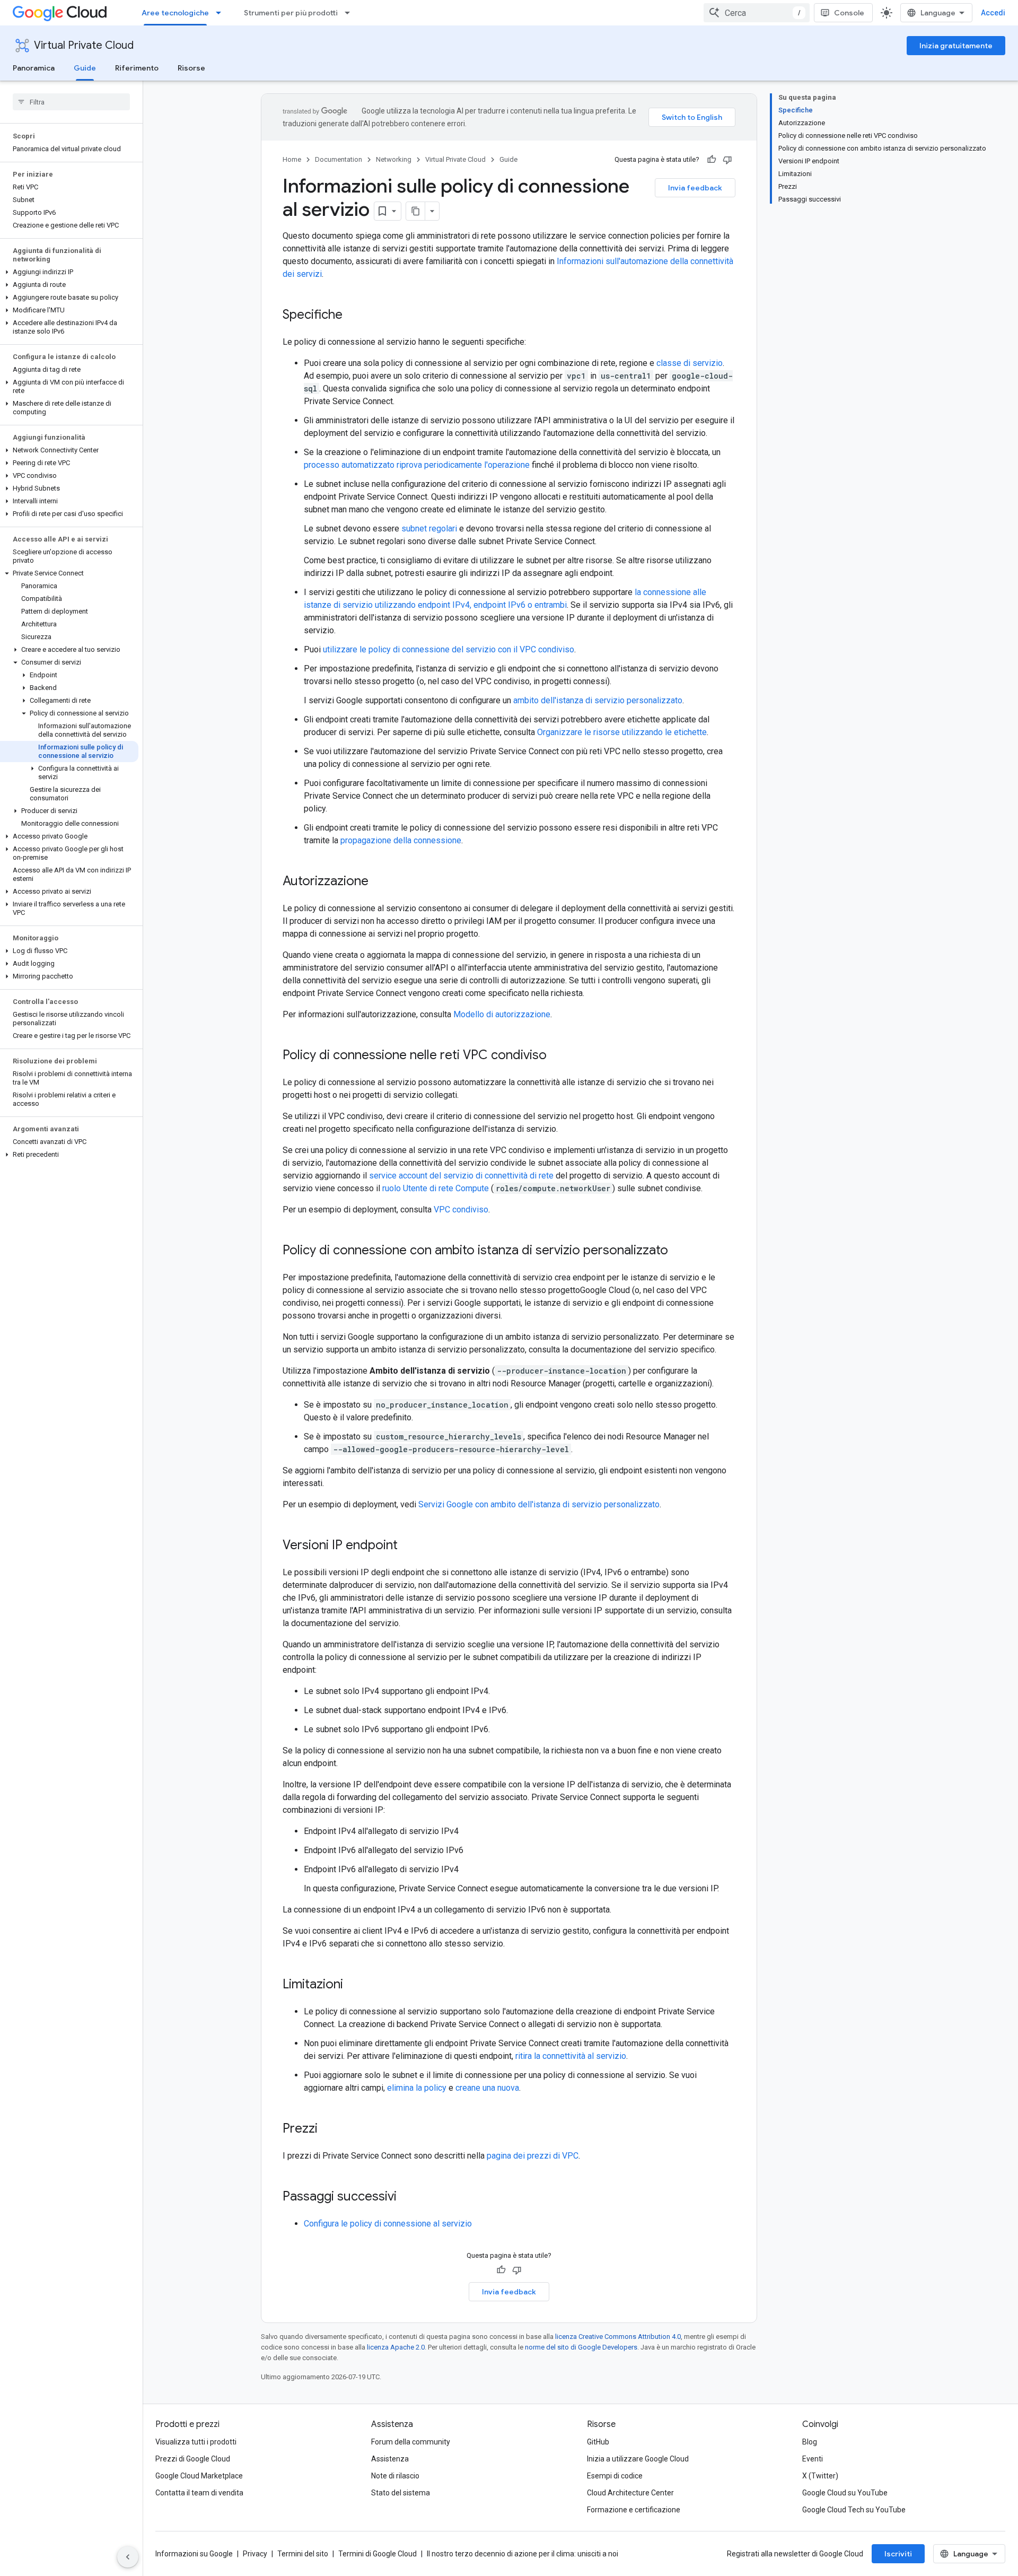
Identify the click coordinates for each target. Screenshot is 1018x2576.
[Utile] (712, 160)
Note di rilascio (395, 2476)
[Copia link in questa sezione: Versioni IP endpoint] (408, 1546)
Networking (394, 159)
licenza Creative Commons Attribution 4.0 (618, 2337)
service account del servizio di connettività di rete (461, 1176)
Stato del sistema (401, 2493)
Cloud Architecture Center (630, 2493)
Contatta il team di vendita (199, 2493)
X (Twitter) (820, 2476)
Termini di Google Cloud (378, 2554)
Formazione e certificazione (634, 2510)
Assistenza (390, 2459)
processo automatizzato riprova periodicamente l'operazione (417, 465)
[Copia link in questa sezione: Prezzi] (328, 2129)
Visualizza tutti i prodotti (196, 2442)
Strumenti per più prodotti (291, 13)
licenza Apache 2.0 (396, 2347)
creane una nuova (487, 2088)
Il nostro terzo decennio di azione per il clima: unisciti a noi (523, 2554)
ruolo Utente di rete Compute (436, 1188)
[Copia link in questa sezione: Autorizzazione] (379, 882)
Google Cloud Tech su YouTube (854, 2510)
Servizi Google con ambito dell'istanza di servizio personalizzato (539, 1504)
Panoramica (34, 68)
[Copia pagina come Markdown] (416, 211)
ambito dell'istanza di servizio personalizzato (598, 700)
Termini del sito (303, 2554)
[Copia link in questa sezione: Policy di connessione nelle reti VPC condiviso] (557, 1056)
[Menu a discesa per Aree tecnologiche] (222, 13)
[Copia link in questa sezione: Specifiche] (353, 316)
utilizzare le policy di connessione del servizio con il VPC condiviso (449, 649)
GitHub (598, 2442)
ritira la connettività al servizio (571, 2056)
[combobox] (757, 13)
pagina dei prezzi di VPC (533, 2156)
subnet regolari (429, 529)
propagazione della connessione (401, 840)
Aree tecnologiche (175, 13)
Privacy (255, 2554)
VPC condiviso (461, 1210)
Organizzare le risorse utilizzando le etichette (622, 732)
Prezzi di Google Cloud (193, 2459)
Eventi (813, 2459)
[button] (69, 272)
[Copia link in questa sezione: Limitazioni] (354, 1985)
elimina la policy (417, 2088)
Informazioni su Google (194, 2554)
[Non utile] (727, 160)
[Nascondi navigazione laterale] (128, 2557)
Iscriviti (898, 2554)
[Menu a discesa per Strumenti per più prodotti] (350, 13)
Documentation (339, 159)
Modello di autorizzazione (502, 1014)
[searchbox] (71, 102)
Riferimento (137, 68)
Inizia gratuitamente (956, 46)
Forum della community (411, 2442)
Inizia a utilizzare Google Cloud (638, 2459)
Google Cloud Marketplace (199, 2476)
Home (292, 159)
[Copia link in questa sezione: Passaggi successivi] (407, 2197)
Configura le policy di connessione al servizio (388, 2224)
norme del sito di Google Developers (581, 2347)
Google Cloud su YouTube (845, 2493)
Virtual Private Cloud (84, 45)
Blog (810, 2442)
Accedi (993, 13)
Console (849, 13)
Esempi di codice (615, 2476)
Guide (85, 68)
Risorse (191, 68)
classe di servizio (690, 363)
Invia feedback (695, 188)
